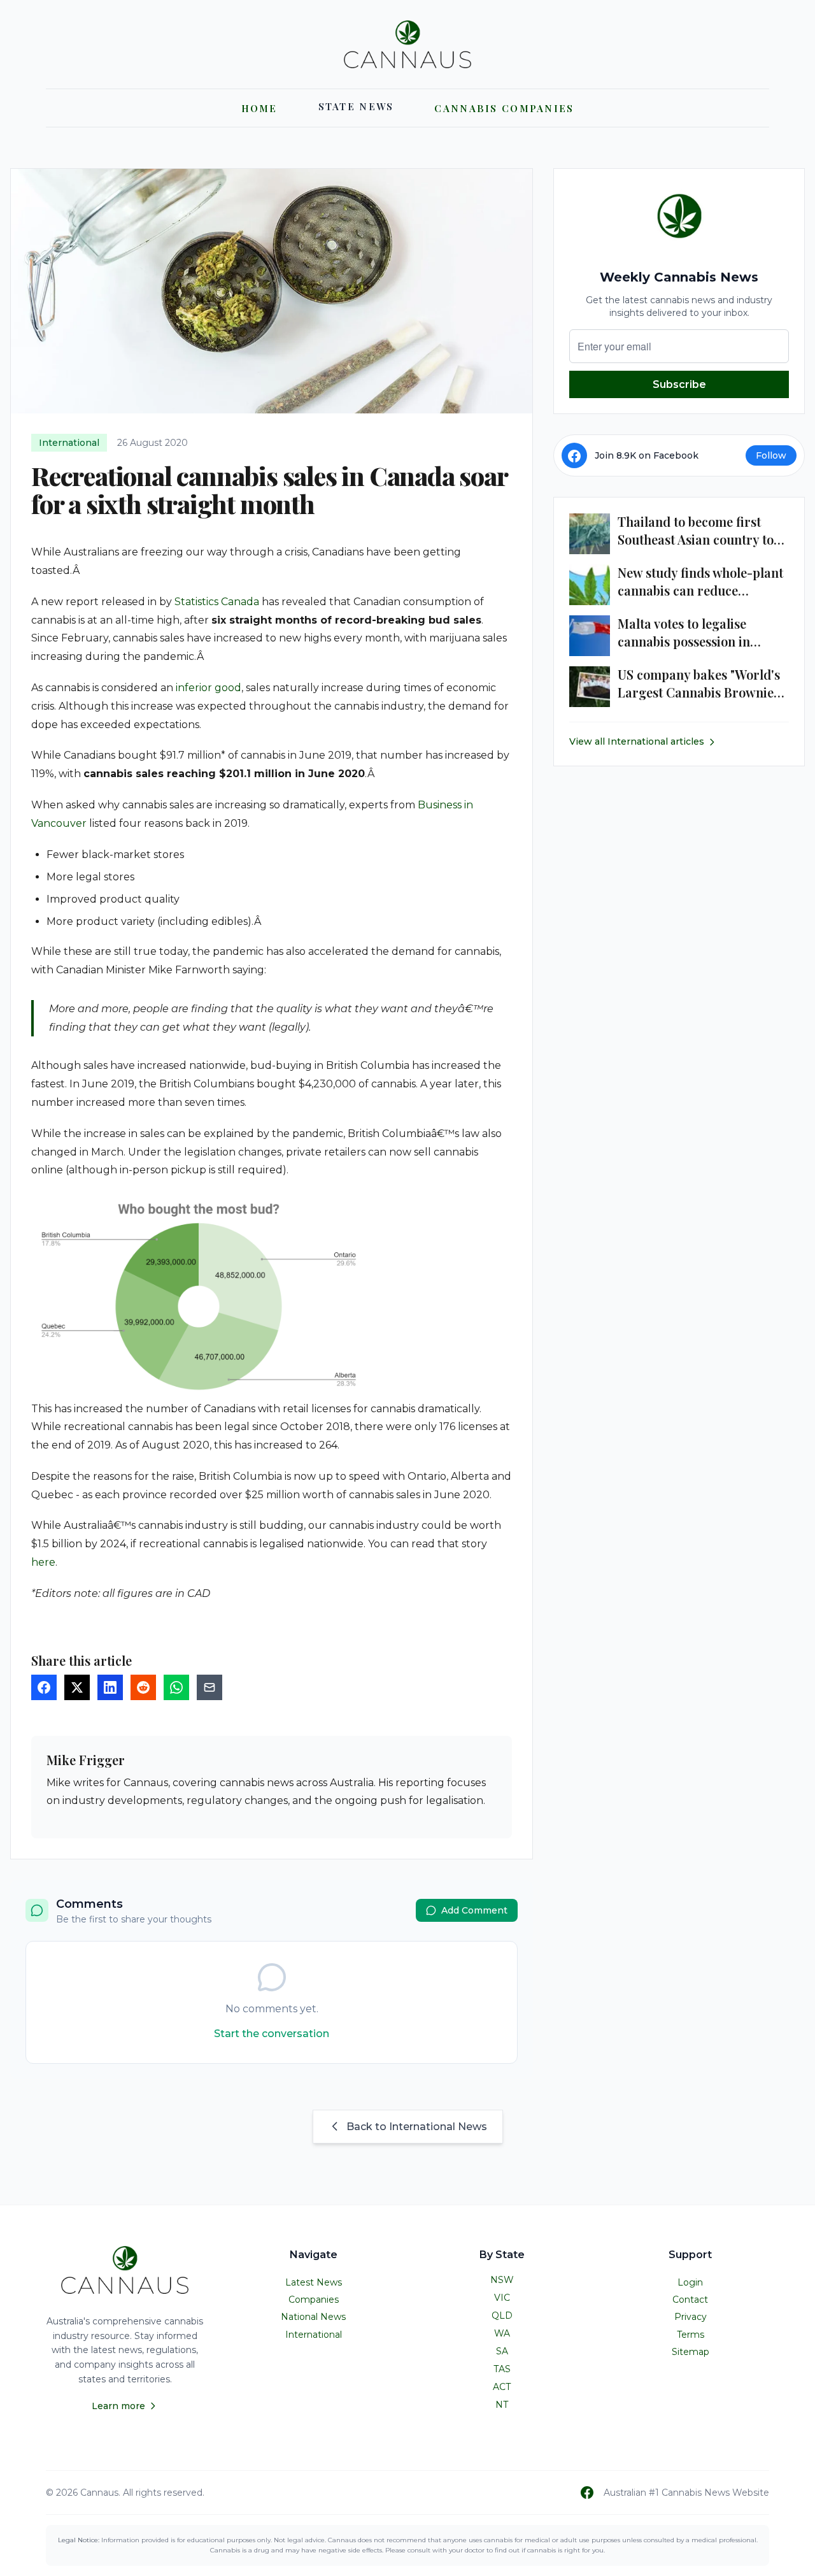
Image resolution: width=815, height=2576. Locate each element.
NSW (502, 2280)
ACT (502, 2387)
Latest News (314, 2282)
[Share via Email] (209, 1687)
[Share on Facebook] (44, 1687)
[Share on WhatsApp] (176, 1687)
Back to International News (417, 2127)
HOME (259, 108)
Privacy (691, 2317)
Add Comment (474, 1910)
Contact (690, 2300)
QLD (502, 2315)
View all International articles (637, 742)
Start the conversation (272, 2034)
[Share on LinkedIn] (110, 1687)
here (43, 1562)
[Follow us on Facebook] (587, 2493)
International (314, 2335)
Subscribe (679, 384)
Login (690, 2282)
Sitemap (691, 2352)
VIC (502, 2298)
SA (502, 2351)
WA (502, 2333)
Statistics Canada (217, 602)
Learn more (118, 2406)
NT (502, 2405)
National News (313, 2317)
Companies (314, 2300)
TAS (502, 2369)
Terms (691, 2335)
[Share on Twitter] (77, 1687)
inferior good (209, 688)
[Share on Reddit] (143, 1687)
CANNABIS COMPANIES (504, 108)
